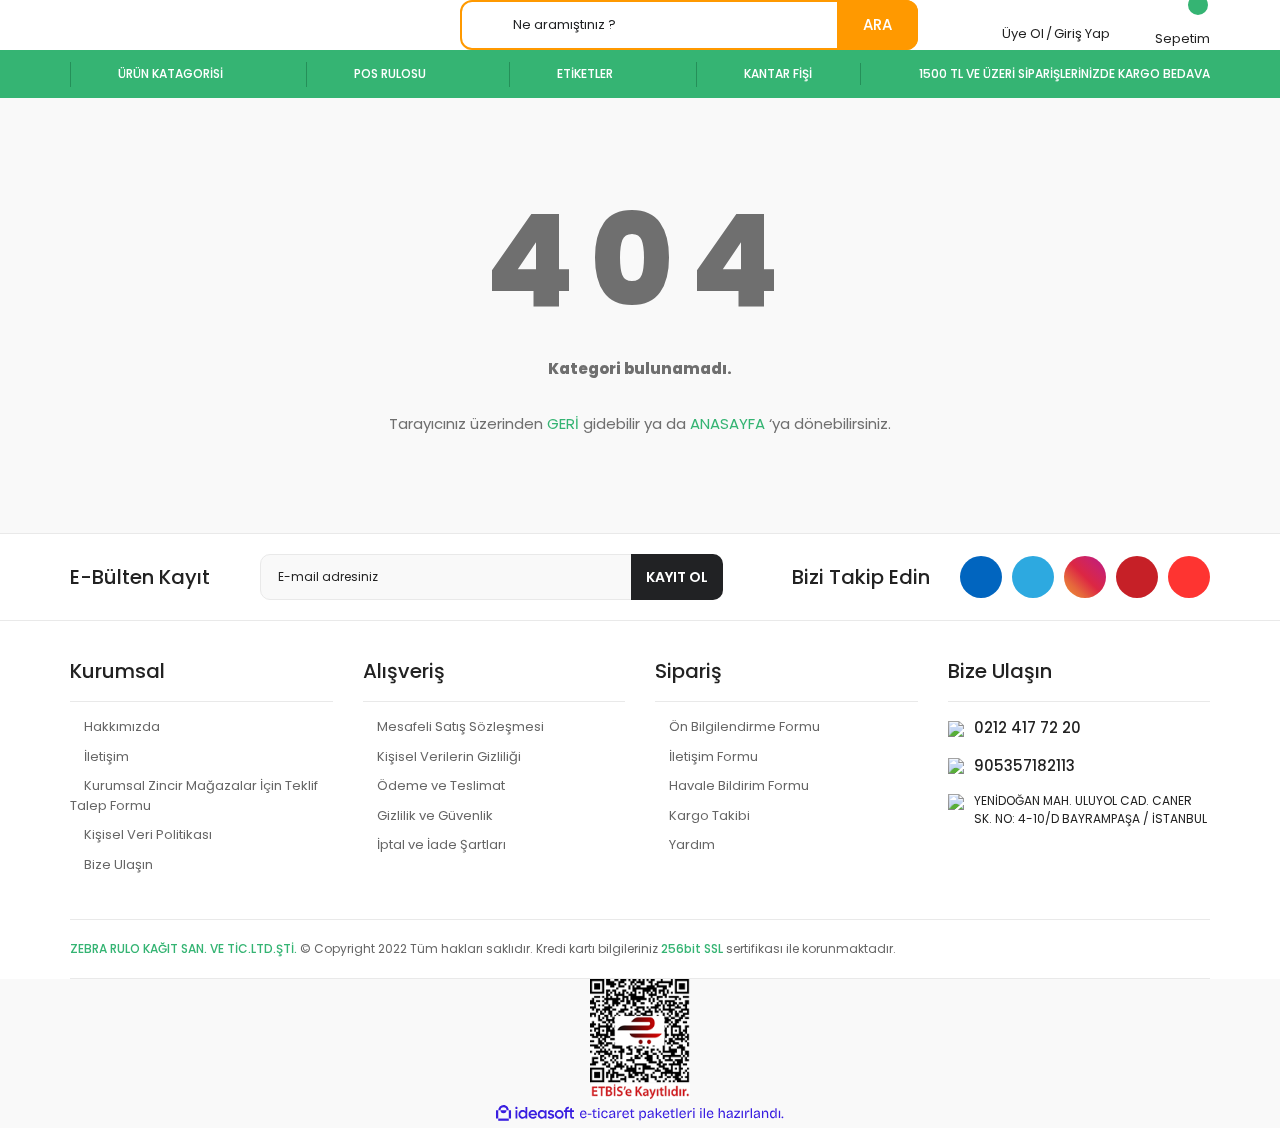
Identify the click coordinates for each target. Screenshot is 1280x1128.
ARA (877, 24)
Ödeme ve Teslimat (441, 785)
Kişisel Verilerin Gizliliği (449, 756)
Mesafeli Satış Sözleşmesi (460, 726)
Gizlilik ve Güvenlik (435, 815)
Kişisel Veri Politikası (148, 834)
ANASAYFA (727, 423)
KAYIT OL (677, 577)
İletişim (106, 756)
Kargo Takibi (709, 815)
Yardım (692, 844)
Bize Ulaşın (118, 864)
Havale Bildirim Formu (739, 785)
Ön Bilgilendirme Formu (744, 726)
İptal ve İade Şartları (441, 844)
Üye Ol (1023, 33)
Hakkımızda (122, 726)
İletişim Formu (713, 756)
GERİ (563, 423)
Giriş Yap (1082, 33)
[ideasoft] (535, 1113)
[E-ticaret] (637, 1114)
